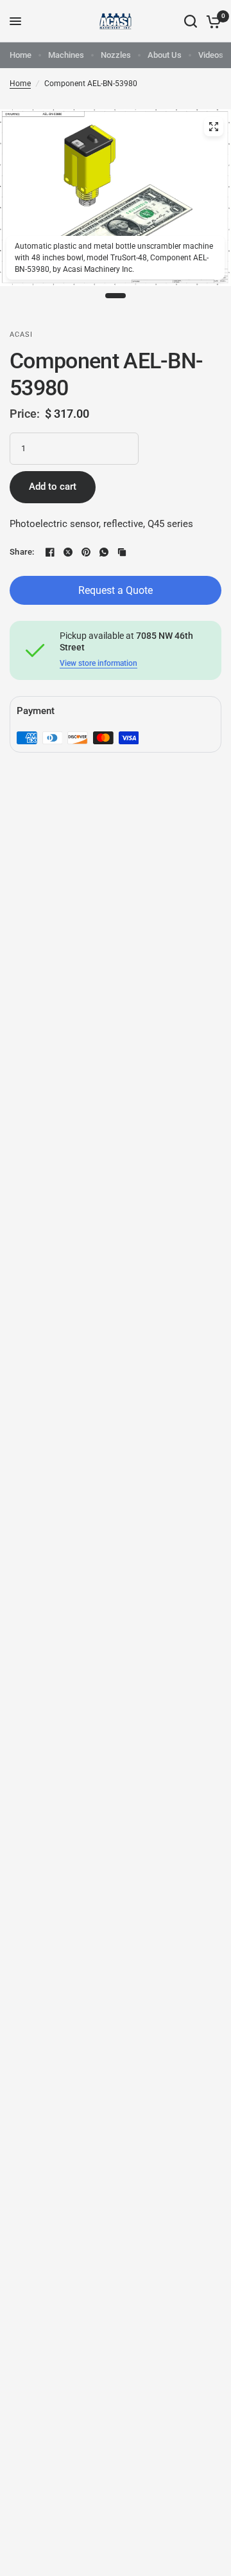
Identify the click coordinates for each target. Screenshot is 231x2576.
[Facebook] (50, 552)
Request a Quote (116, 590)
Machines (66, 55)
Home (21, 55)
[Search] (191, 21)
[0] (211, 21)
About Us (165, 55)
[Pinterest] (86, 552)
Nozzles (116, 55)
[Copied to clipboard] (122, 552)
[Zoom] (214, 127)
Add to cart (53, 487)
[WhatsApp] (104, 552)
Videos (211, 55)
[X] (68, 552)
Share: (22, 552)
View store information (98, 663)
